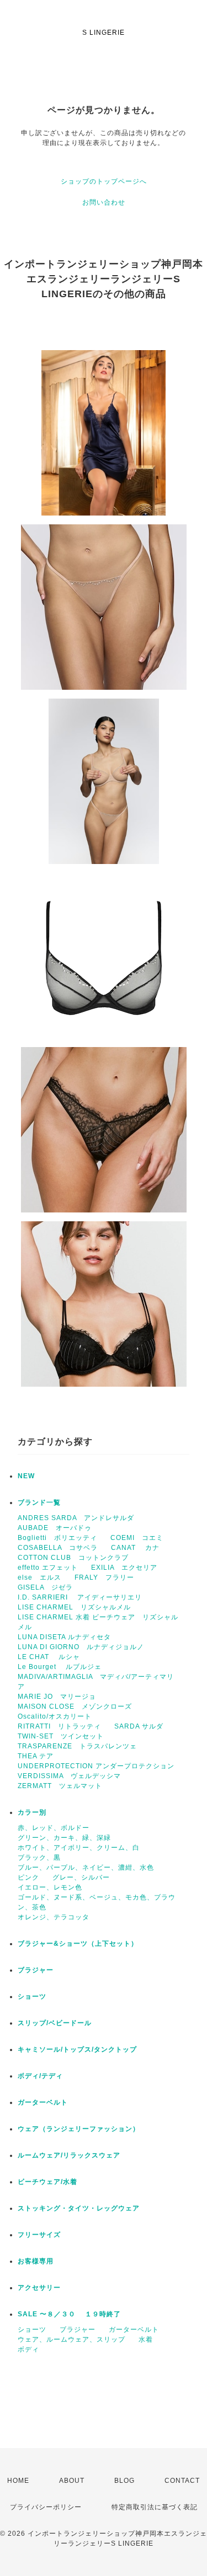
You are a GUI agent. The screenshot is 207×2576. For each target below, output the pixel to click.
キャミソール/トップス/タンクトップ (77, 2049)
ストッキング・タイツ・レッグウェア (79, 2208)
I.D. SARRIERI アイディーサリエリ (80, 1597)
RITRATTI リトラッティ (59, 1726)
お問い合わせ (104, 202)
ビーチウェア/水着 (47, 2182)
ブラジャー (36, 1970)
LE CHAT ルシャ (52, 1657)
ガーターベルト (43, 2102)
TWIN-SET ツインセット (61, 1736)
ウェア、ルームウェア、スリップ (71, 2339)
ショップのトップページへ (104, 181)
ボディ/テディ (40, 2076)
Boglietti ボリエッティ (57, 1538)
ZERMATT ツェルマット (60, 1786)
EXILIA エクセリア (124, 1568)
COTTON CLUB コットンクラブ (73, 1558)
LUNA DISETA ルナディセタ (64, 1637)
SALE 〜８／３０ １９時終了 (69, 2314)
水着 (146, 2339)
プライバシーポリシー (46, 2507)
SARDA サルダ (139, 1726)
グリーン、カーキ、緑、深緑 (64, 1838)
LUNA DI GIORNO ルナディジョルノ (81, 1647)
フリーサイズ (39, 2235)
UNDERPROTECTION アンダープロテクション (96, 1766)
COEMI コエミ (140, 1538)
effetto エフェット (48, 1568)
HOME (18, 2481)
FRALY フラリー (104, 1577)
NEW (26, 1476)
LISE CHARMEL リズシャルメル (74, 1607)
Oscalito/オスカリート (55, 1716)
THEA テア (36, 1756)
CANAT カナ (135, 1548)
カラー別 (32, 1812)
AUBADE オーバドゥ (55, 1528)
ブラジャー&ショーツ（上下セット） (78, 1944)
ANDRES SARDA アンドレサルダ (76, 1518)
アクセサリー (39, 2288)
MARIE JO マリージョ (57, 1697)
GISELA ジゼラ (45, 1587)
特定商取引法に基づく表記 (155, 2507)
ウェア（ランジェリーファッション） (79, 2129)
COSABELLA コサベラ (58, 1548)
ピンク (28, 1877)
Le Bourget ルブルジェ (60, 1667)
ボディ (28, 2349)
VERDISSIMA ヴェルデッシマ (69, 1776)
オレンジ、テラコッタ (54, 1917)
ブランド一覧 (39, 1502)
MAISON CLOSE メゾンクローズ (75, 1706)
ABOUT (72, 2481)
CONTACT (182, 2481)
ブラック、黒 (39, 1858)
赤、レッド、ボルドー (54, 1828)
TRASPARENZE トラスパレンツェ (77, 1746)
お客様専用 (36, 2261)
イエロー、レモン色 (50, 1887)
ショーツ (32, 1997)
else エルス (39, 1577)
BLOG (124, 2481)
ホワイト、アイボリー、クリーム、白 (79, 1848)
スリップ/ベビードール (55, 2023)
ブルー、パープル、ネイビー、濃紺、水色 (86, 1867)
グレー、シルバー (81, 1877)
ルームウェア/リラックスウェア (69, 2155)
